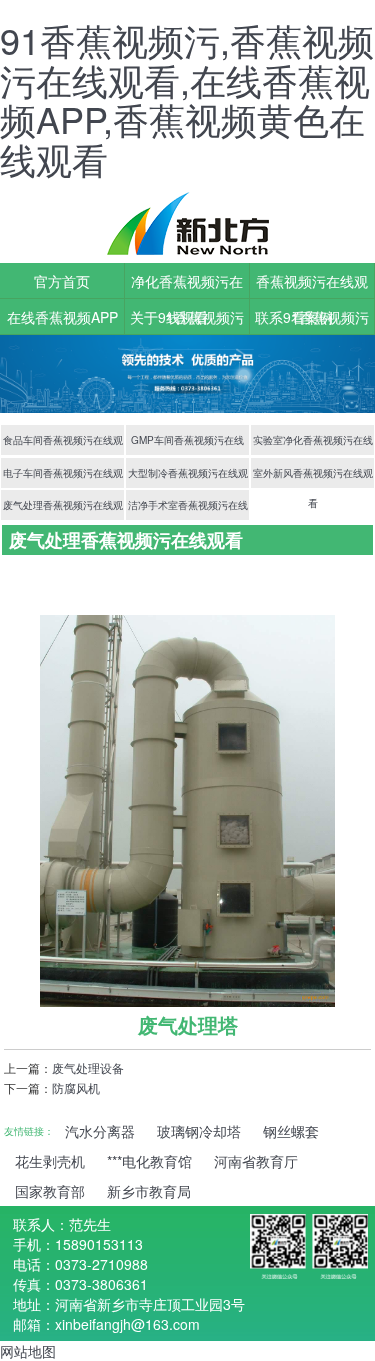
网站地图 (28, 1351)
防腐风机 (76, 1087)
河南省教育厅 (256, 1161)
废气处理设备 (88, 1067)
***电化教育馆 (149, 1161)
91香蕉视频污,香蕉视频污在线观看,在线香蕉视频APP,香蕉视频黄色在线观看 (187, 99)
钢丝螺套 (291, 1131)
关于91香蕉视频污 (187, 317)
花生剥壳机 (50, 1161)
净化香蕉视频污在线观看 (187, 285)
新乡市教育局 (149, 1191)
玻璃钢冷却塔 (199, 1131)
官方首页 (62, 281)
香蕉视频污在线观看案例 (312, 285)
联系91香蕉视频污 (312, 317)
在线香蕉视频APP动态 (62, 321)
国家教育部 (50, 1191)
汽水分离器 (100, 1131)
